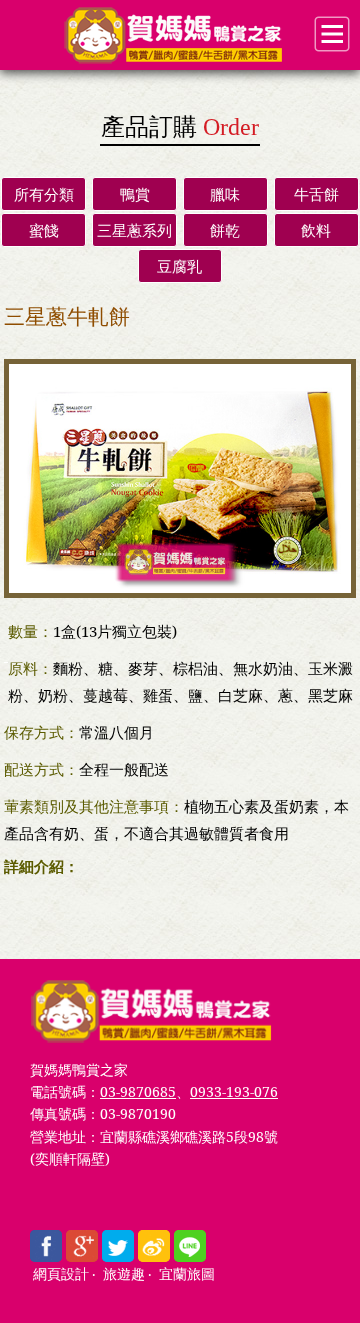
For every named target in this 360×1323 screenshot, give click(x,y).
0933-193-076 (234, 1091)
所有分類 (44, 194)
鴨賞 (135, 194)
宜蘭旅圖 (187, 1274)
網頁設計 (61, 1274)
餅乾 (225, 230)
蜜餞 (44, 230)
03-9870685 (138, 1091)
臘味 (225, 194)
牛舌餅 (316, 194)
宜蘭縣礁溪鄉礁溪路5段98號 (189, 1136)
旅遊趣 (124, 1274)
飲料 (316, 230)
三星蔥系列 (134, 230)
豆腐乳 (179, 266)
